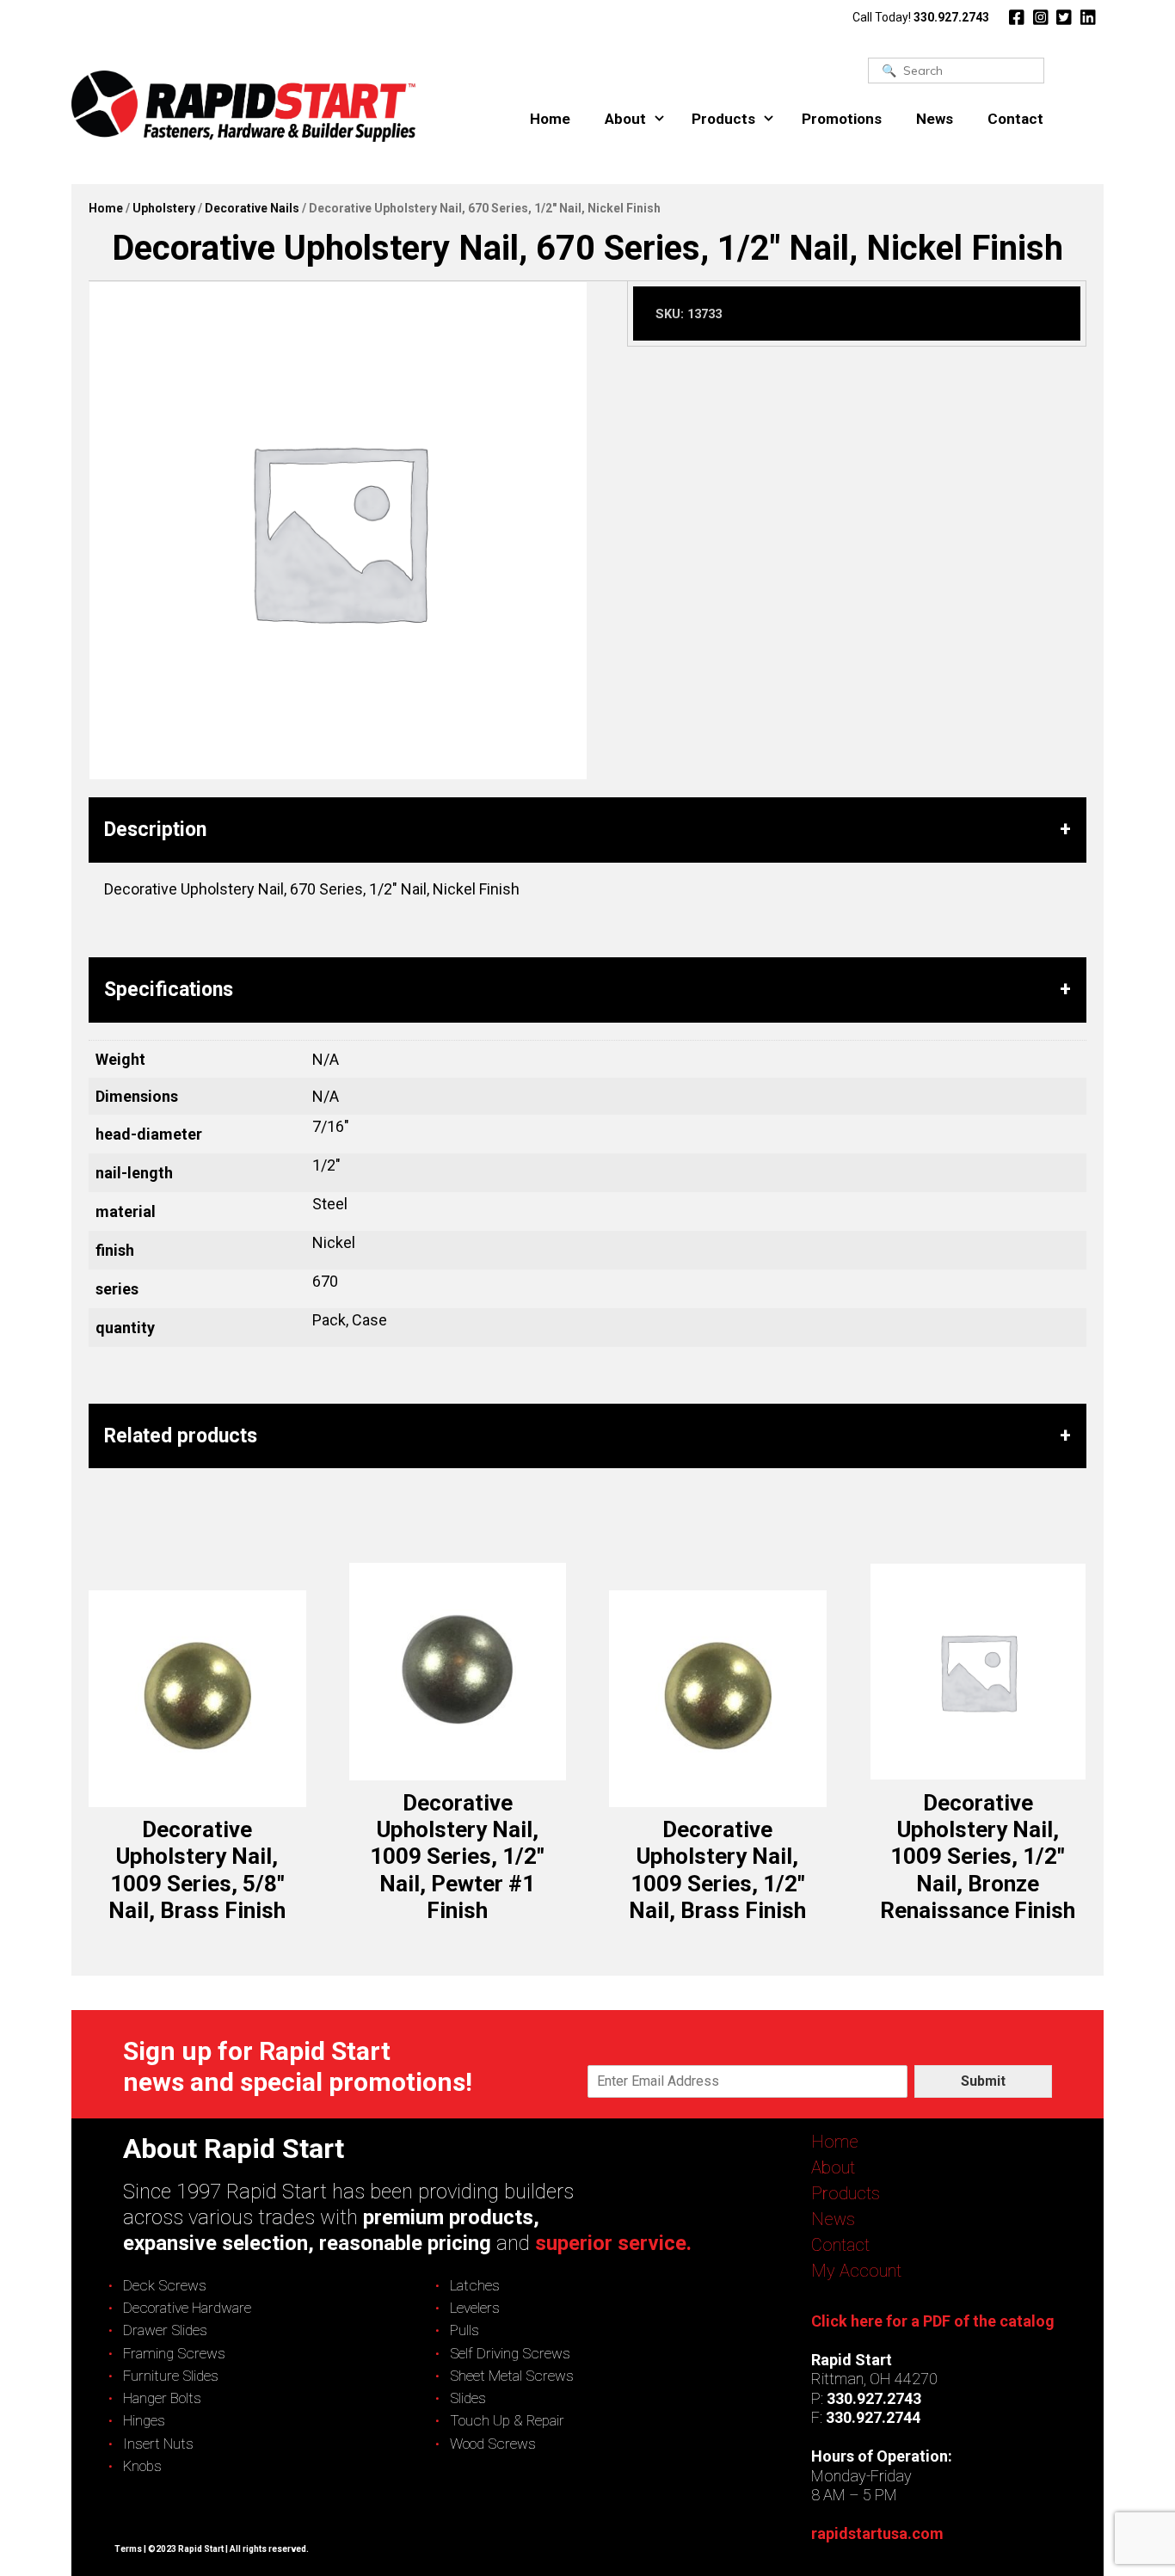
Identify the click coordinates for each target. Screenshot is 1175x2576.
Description (155, 830)
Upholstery (164, 208)
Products (723, 119)
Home (550, 119)
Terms (128, 2549)
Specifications (169, 990)
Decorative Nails (252, 208)
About (625, 119)
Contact (1015, 119)
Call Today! (921, 17)
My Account (856, 2271)
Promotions (842, 119)
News (935, 119)
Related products (181, 1436)
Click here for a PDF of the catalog (933, 2321)
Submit (983, 2081)
